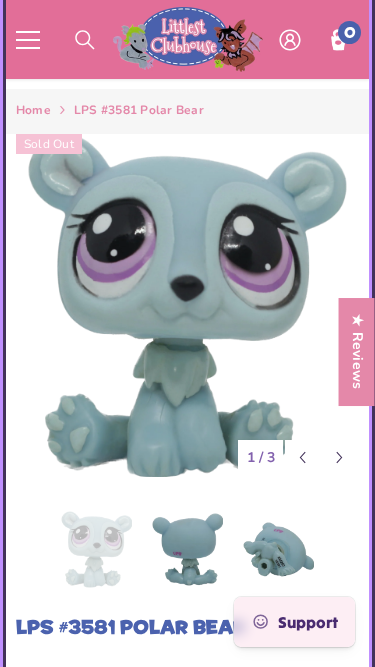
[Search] (85, 40)
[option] (187, 305)
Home (33, 110)
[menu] (28, 40)
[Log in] (290, 40)
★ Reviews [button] (357, 352)
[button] (302, 457)
